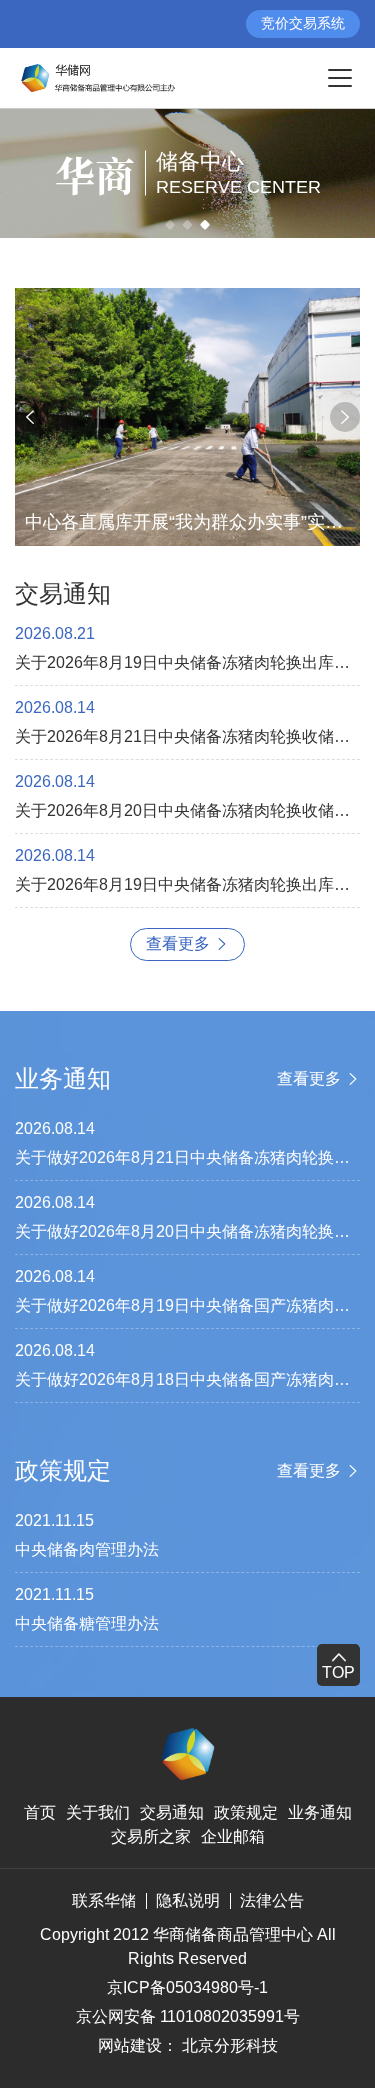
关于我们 (98, 1812)
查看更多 (178, 943)
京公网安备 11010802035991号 (188, 2016)
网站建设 (130, 2045)
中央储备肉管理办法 (87, 1549)
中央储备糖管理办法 (87, 1623)
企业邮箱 (233, 1836)
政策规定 (246, 1812)
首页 (40, 1812)
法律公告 (272, 1900)
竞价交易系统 (303, 23)
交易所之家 (151, 1836)
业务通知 (320, 1812)
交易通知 (172, 1812)
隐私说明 (188, 1900)
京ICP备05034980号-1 (187, 1987)
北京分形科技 (230, 2045)
